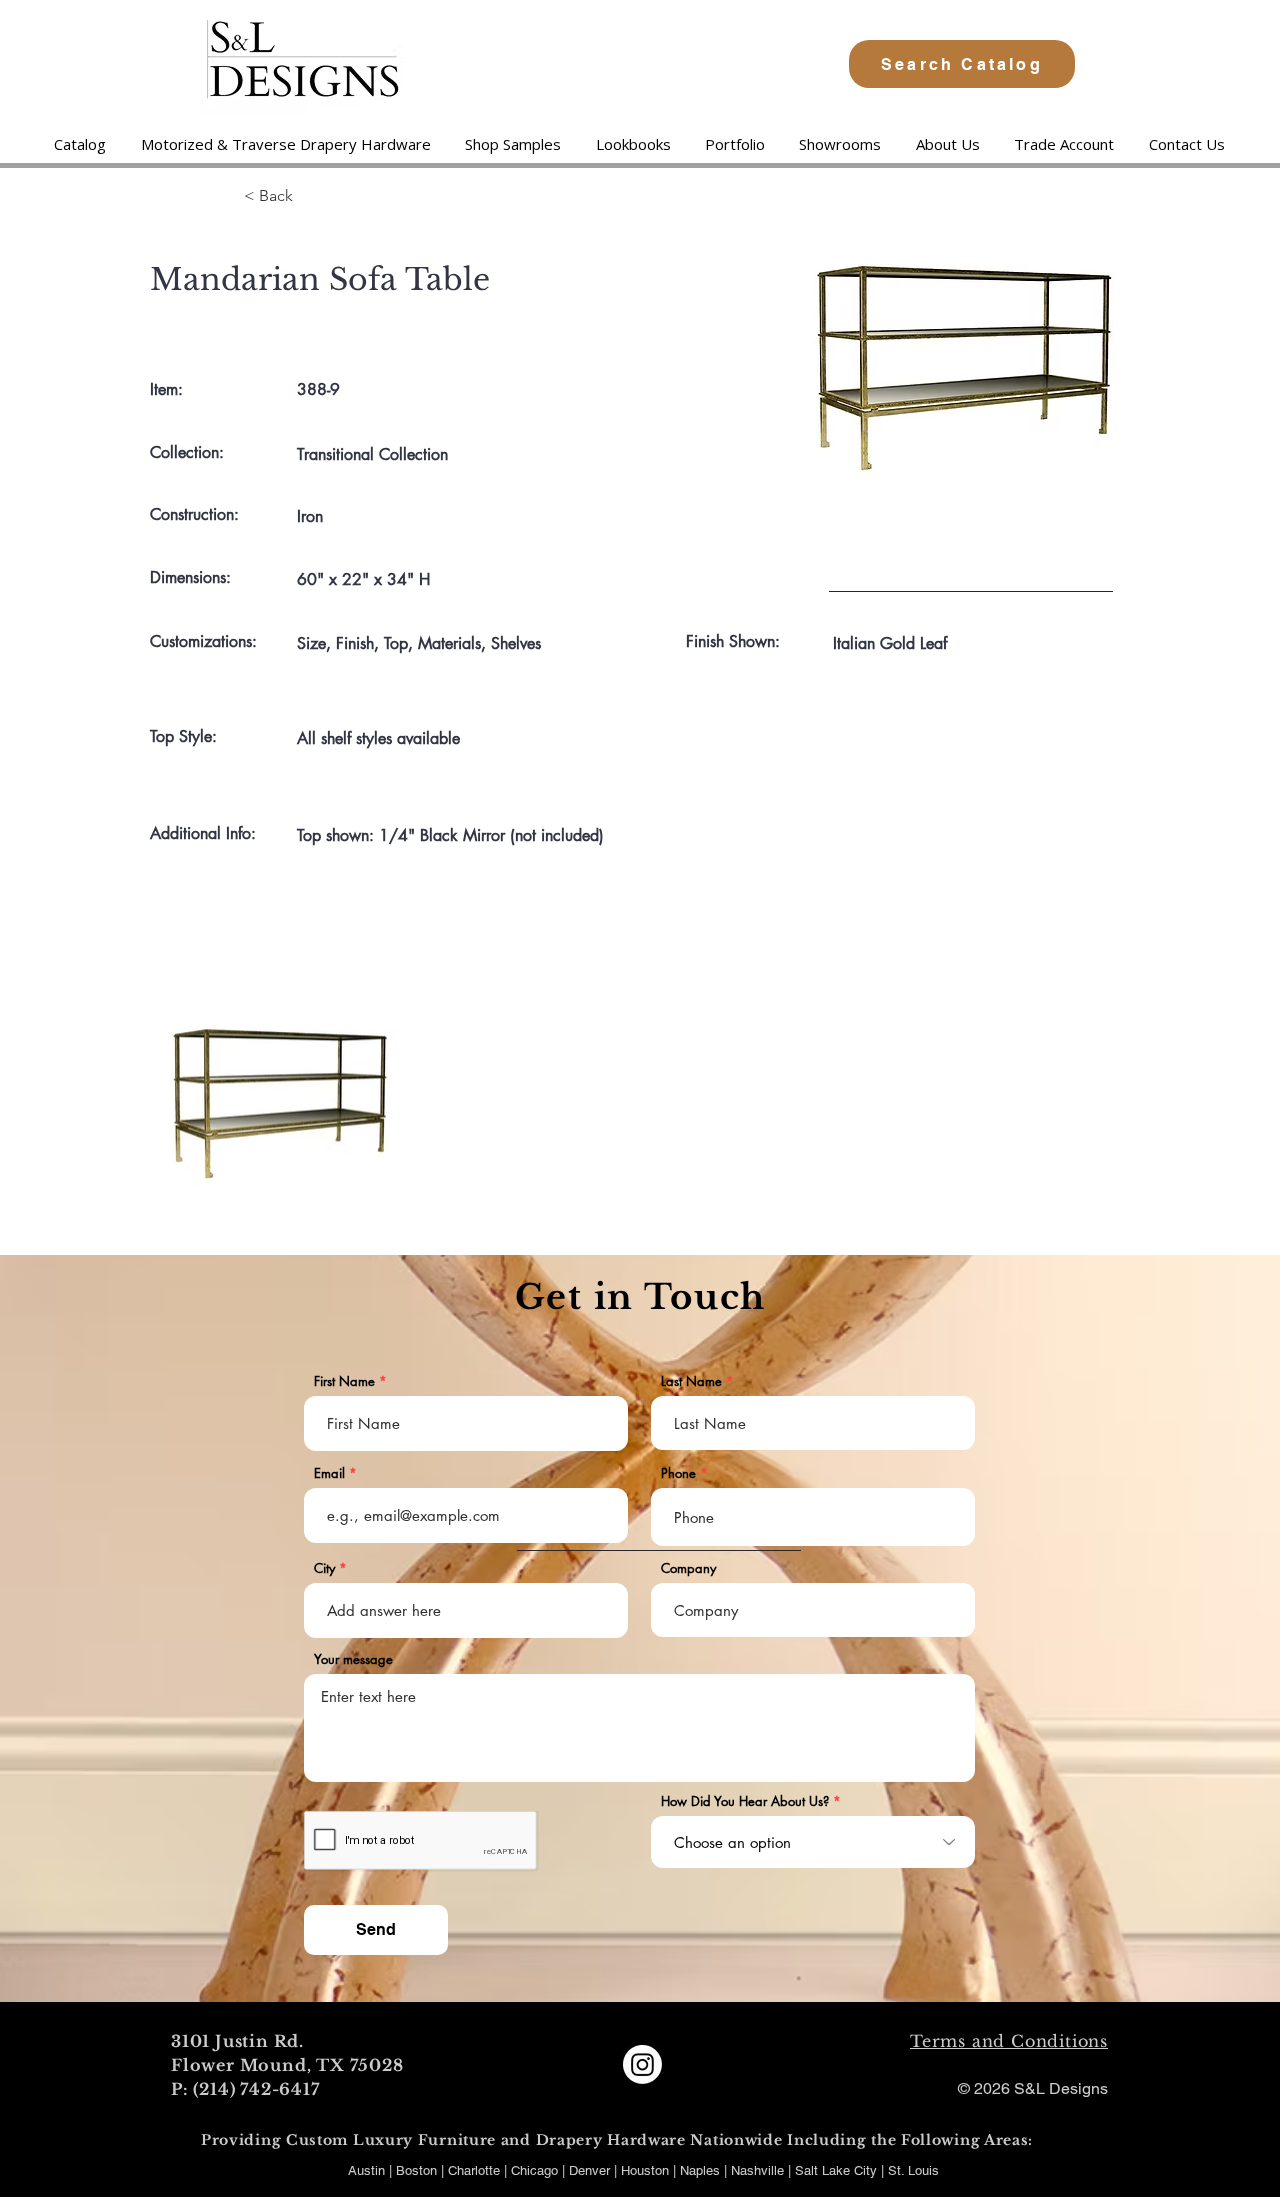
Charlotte (474, 2170)
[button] (285, 144)
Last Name (691, 1381)
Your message (353, 1659)
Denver (591, 2170)
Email (329, 1473)
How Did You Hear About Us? (745, 1801)
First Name (344, 1381)
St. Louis (913, 2170)
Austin (366, 2170)
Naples (702, 2170)
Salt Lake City (836, 2170)
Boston (416, 2170)
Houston (647, 2170)
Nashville (759, 2170)
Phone (678, 1473)
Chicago (534, 2170)
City (324, 1568)
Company (688, 1568)
